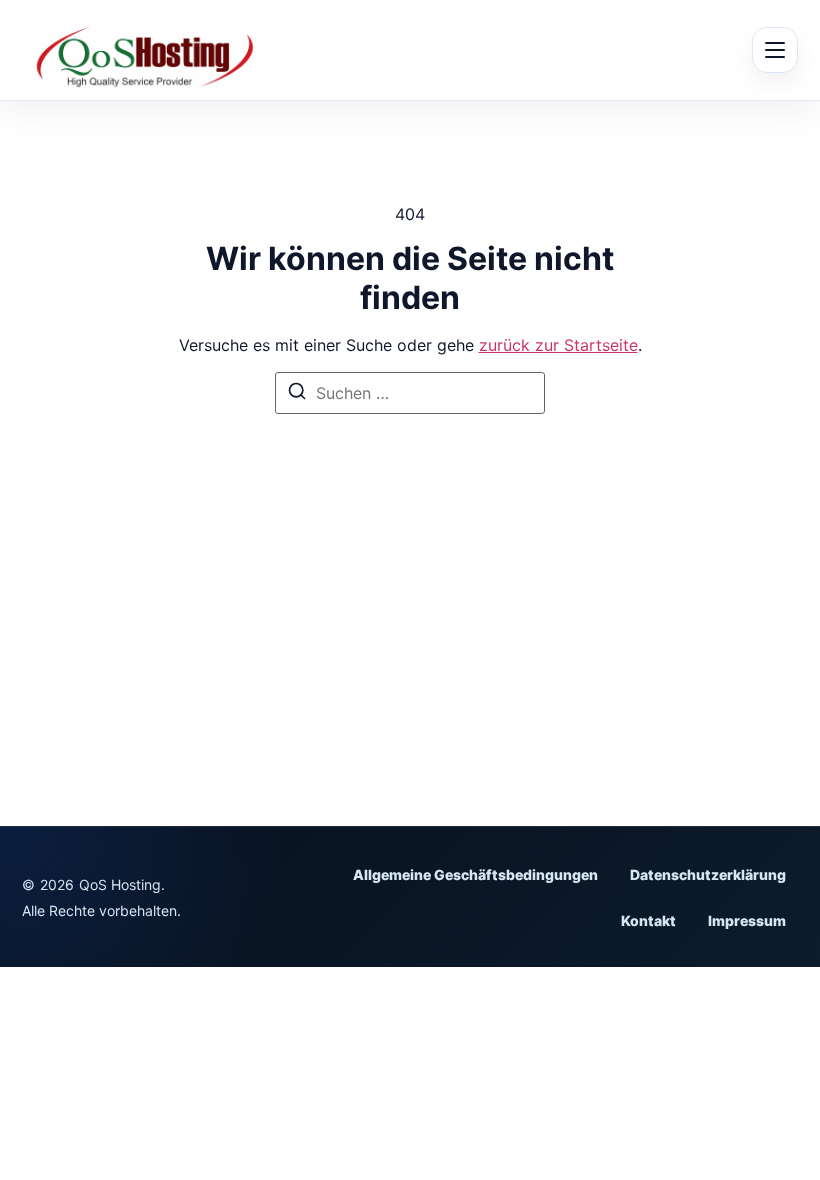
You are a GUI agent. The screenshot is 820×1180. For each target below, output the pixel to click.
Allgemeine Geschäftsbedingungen (475, 874)
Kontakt (648, 920)
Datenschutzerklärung (708, 874)
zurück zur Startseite (558, 345)
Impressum (747, 920)
